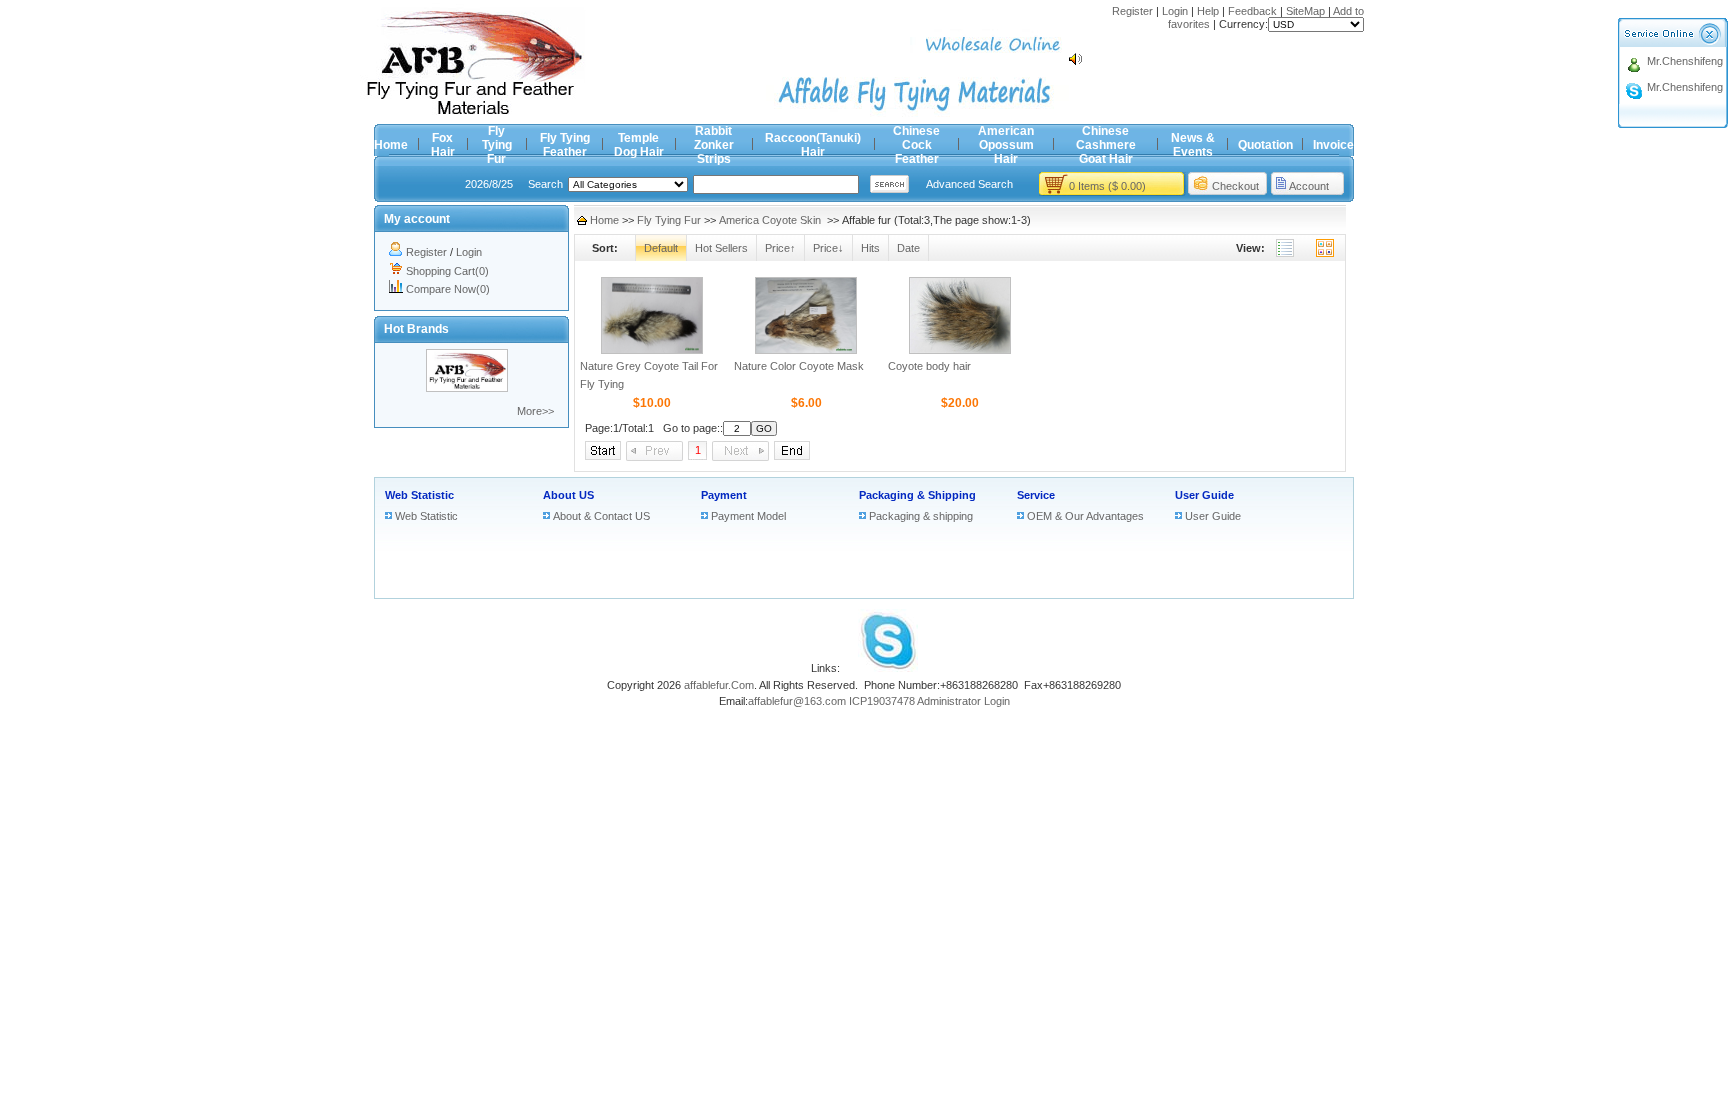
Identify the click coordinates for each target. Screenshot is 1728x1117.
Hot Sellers (721, 248)
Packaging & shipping (921, 516)
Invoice (1333, 145)
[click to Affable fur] (467, 388)
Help (1208, 11)
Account (1309, 186)
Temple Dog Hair (639, 145)
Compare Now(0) (448, 289)
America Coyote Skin (771, 220)
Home (391, 145)
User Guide (1204, 495)
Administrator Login (963, 701)
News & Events (1193, 145)
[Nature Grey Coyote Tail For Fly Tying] (652, 350)
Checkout (1235, 186)
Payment (724, 495)
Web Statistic (419, 495)
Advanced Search (969, 184)
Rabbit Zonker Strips (714, 145)
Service (1036, 495)
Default (661, 248)
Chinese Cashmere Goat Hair (1106, 145)
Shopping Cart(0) (447, 271)
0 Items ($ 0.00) (1107, 186)
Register (1132, 11)
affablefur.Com (719, 685)
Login (1175, 11)
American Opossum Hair (1006, 145)
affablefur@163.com (797, 701)
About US (568, 495)
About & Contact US (601, 516)
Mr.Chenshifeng (1685, 61)
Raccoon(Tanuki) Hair (813, 145)
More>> (535, 411)
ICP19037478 (882, 701)
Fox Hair (443, 145)
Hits (870, 248)
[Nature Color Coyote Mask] (806, 350)
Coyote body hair (929, 366)
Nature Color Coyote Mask (799, 366)
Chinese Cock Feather (916, 145)
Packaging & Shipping (917, 495)
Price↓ (828, 248)
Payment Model (748, 516)
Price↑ (780, 248)
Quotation (1265, 145)
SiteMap (1305, 11)
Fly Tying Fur (497, 145)
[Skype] (888, 668)
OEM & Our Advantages (1085, 516)
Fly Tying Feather (565, 145)
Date (908, 248)
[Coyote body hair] (960, 350)
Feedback (1252, 11)
